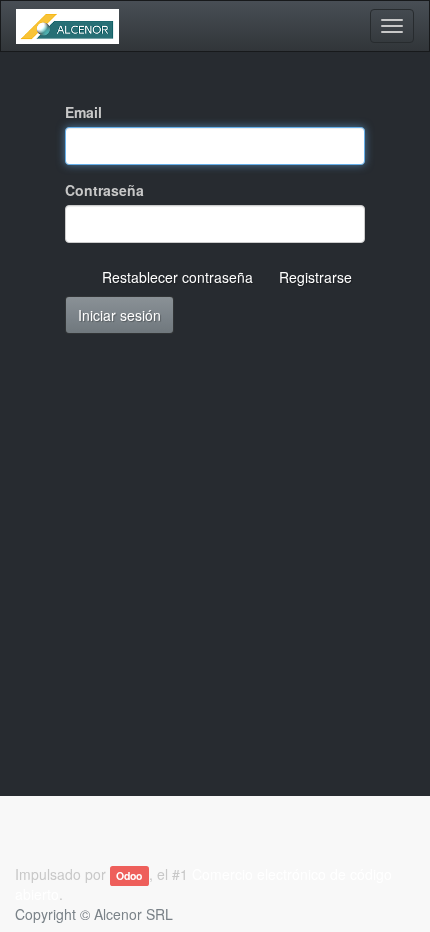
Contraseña (104, 190)
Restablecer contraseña (177, 277)
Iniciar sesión (119, 315)
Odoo (129, 875)
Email (83, 112)
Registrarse (315, 277)
